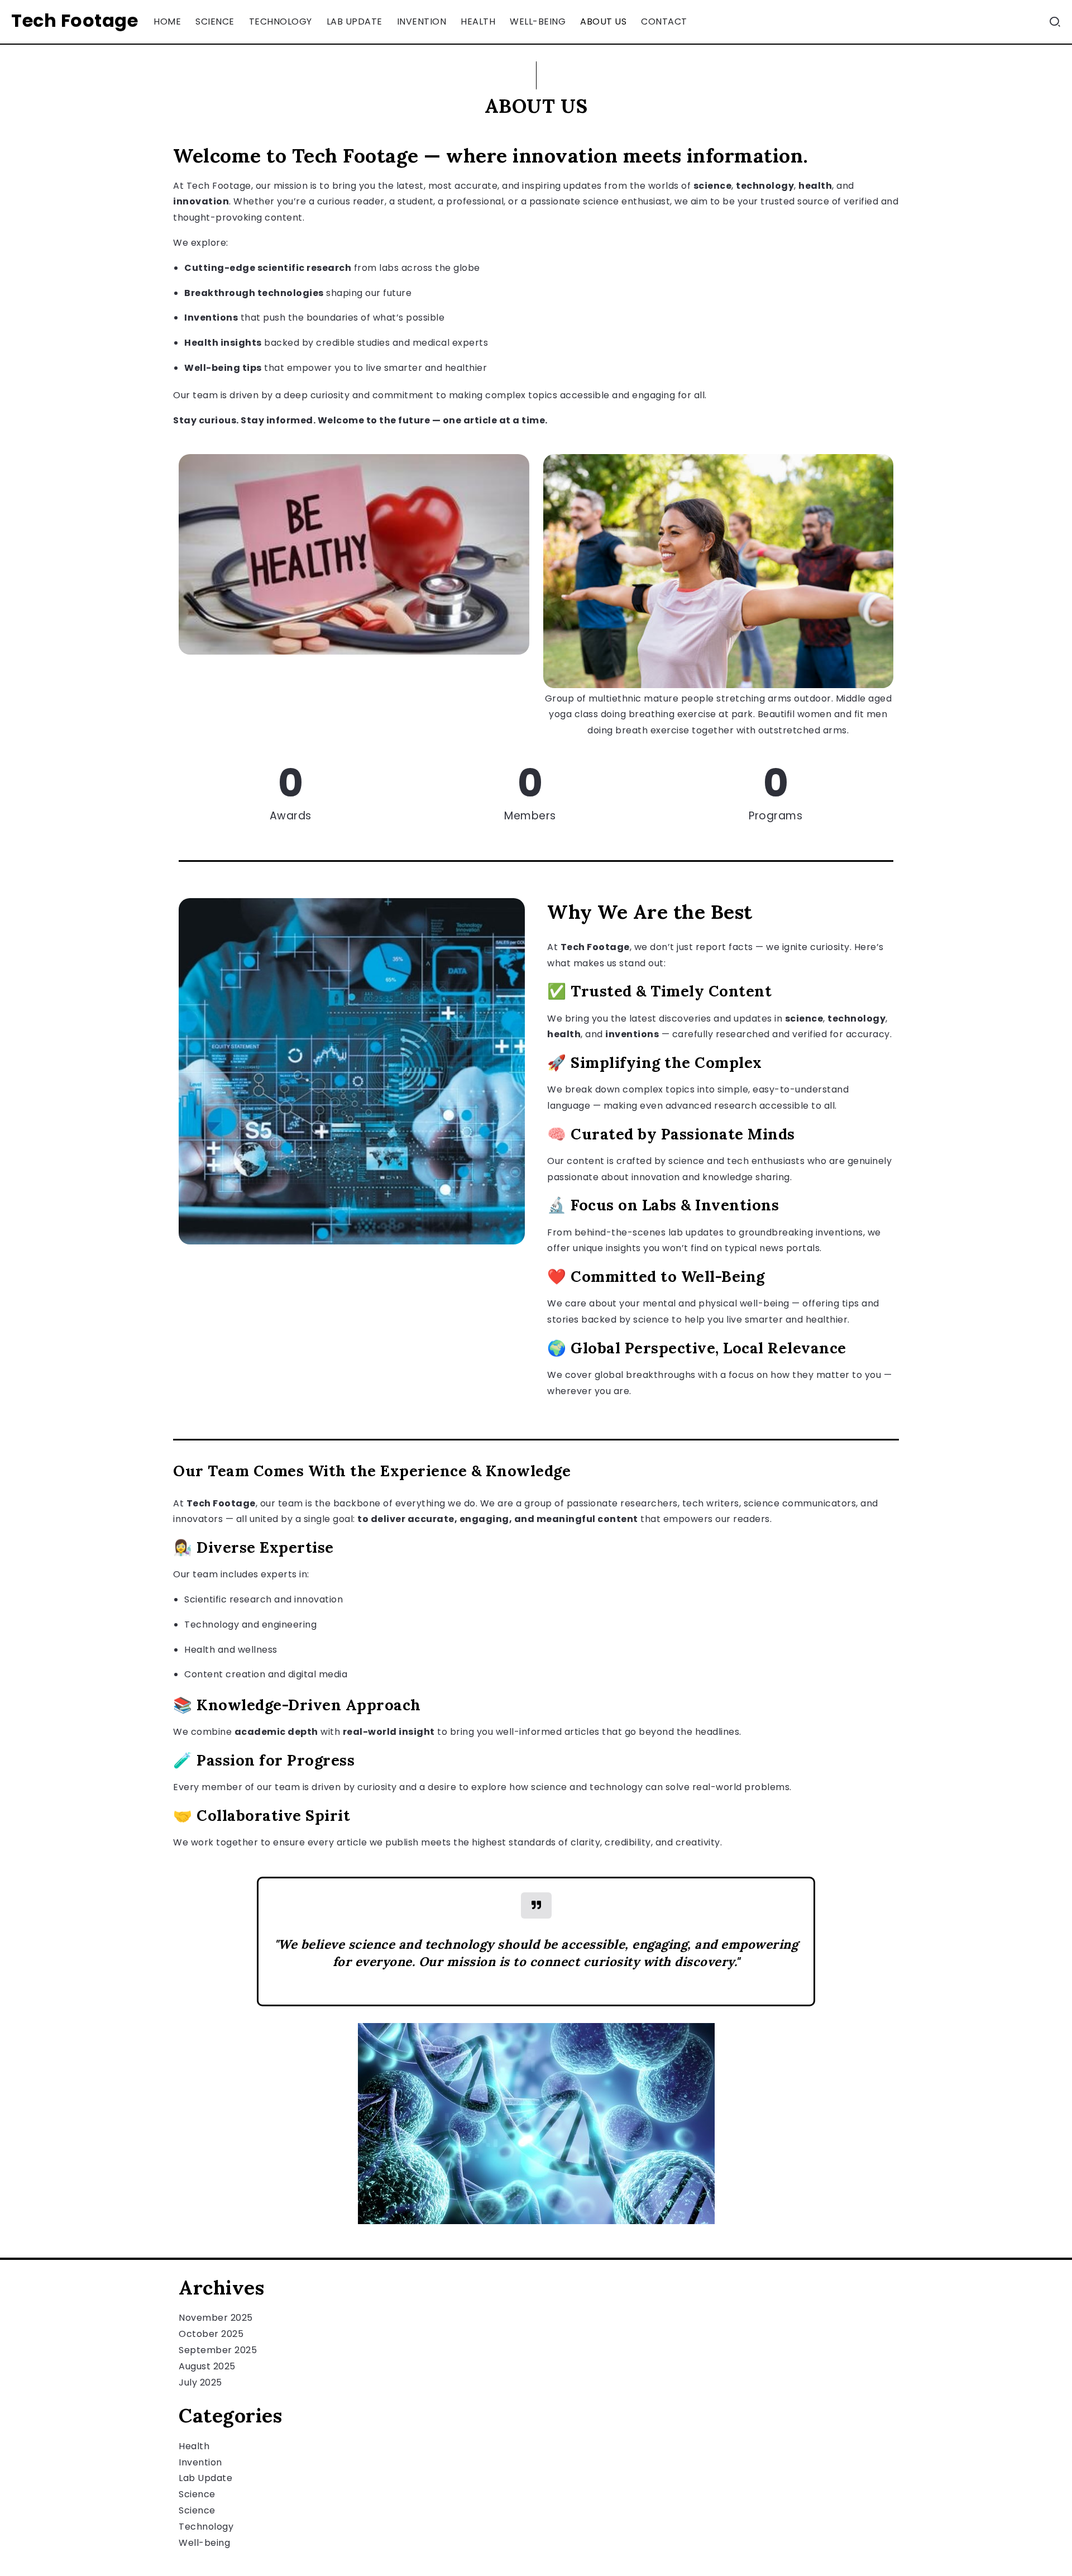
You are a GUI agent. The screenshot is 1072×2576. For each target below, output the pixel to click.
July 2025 (200, 2382)
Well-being (204, 2543)
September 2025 (218, 2350)
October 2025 (211, 2334)
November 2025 (216, 2318)
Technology (206, 2527)
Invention (200, 2462)
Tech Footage (75, 20)
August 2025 (207, 2366)
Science (197, 2494)
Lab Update (205, 2478)
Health (194, 2446)
